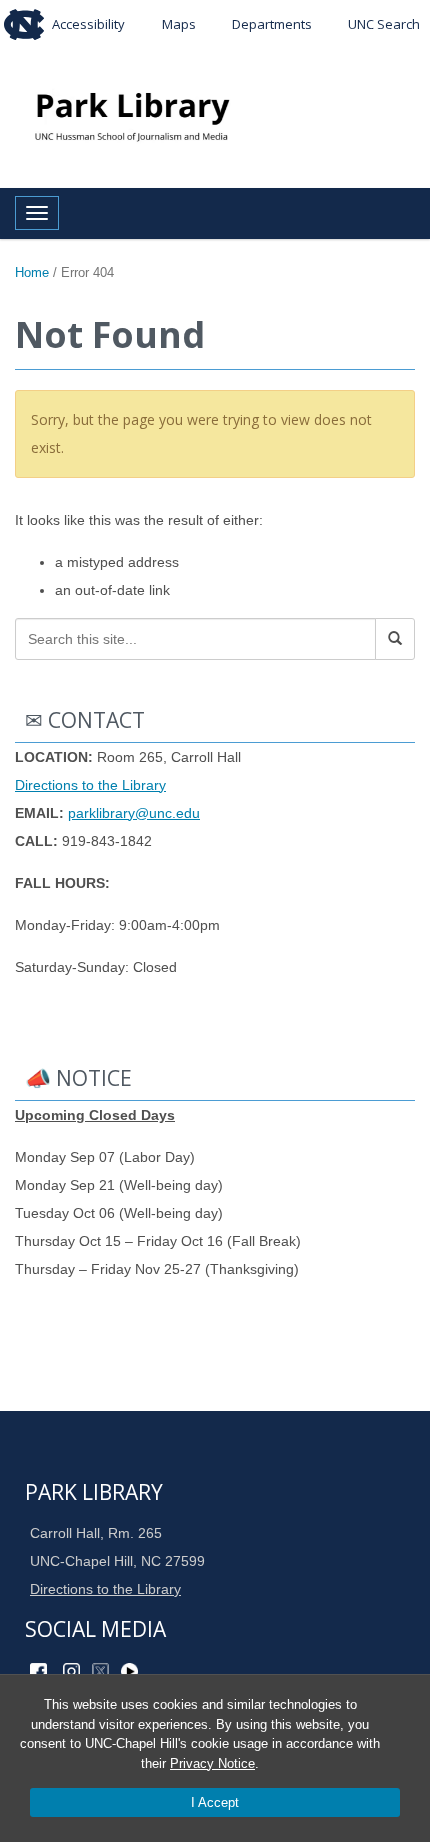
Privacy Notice (212, 1763)
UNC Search (384, 24)
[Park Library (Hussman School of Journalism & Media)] (215, 116)
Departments (272, 24)
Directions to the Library (90, 785)
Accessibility (88, 24)
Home (32, 272)
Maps (179, 24)
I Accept (215, 1802)
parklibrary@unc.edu (134, 813)
